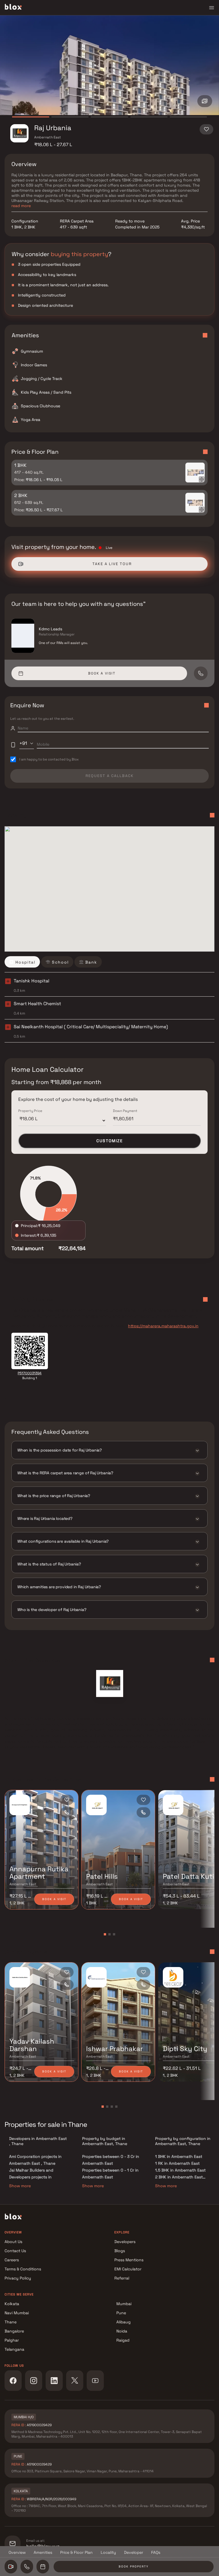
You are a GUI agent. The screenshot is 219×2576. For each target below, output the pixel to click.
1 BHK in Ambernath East (179, 2156)
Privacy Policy (18, 2278)
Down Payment (125, 1111)
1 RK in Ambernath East (177, 2163)
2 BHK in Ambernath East (179, 2177)
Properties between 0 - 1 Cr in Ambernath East (110, 2174)
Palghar (12, 2340)
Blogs (120, 2251)
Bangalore (14, 2331)
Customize (110, 1141)
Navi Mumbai (17, 2313)
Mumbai (124, 2304)
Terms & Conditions (23, 2269)
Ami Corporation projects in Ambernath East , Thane (35, 2160)
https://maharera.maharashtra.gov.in (163, 1326)
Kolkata (12, 2304)
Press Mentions (129, 2260)
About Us (13, 2242)
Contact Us (15, 2251)
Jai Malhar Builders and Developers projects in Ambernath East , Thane (32, 2177)
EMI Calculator (128, 2269)
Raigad (123, 2340)
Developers (125, 2242)
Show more (20, 2186)
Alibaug (123, 2322)
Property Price (30, 1111)
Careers (12, 2260)
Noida (122, 2331)
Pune (121, 2313)
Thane (11, 2322)
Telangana (14, 2349)
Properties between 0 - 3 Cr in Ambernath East (111, 2160)
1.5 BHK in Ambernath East (180, 2170)
